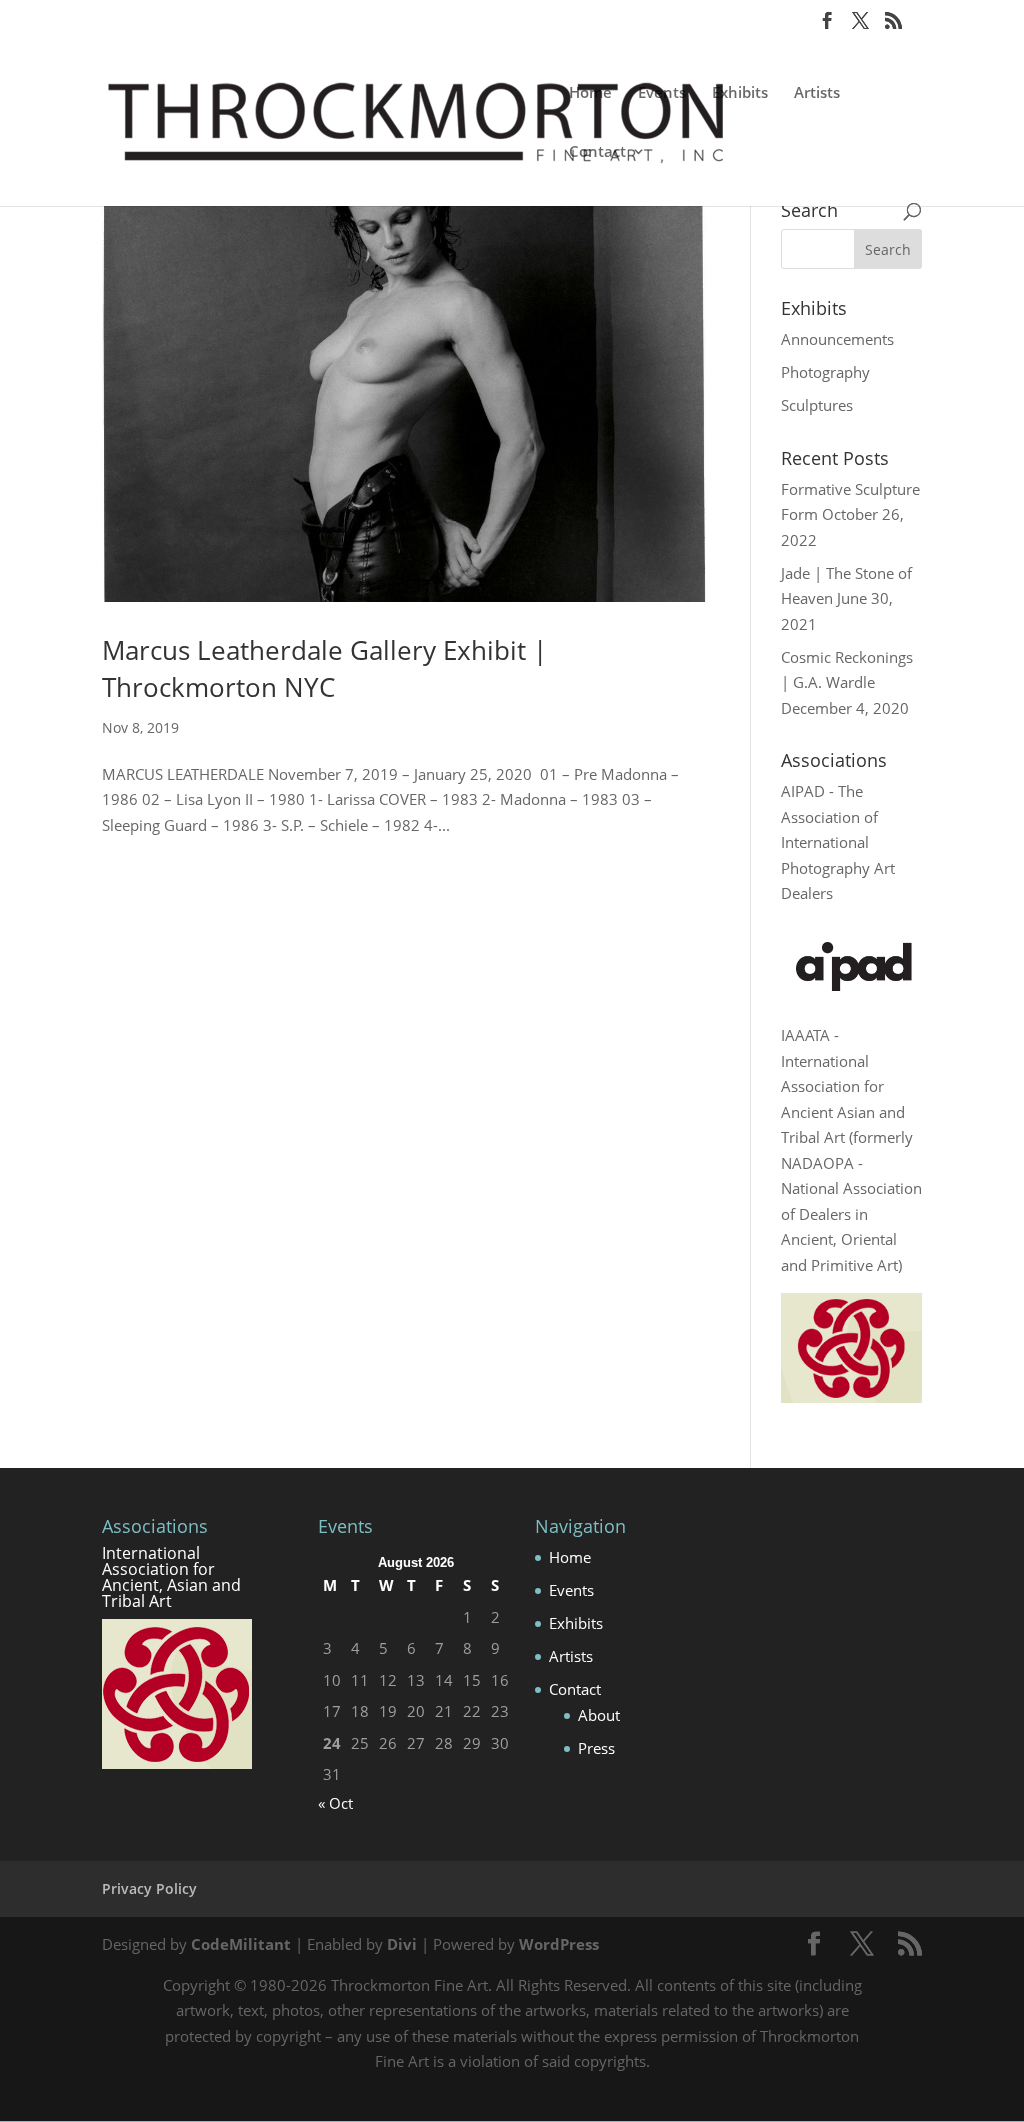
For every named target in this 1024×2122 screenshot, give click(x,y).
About (599, 1715)
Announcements (837, 339)
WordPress (559, 1944)
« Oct (335, 1803)
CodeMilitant (241, 1944)
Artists (817, 93)
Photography (825, 372)
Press (596, 1748)
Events (662, 93)
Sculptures (817, 405)
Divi (402, 1944)
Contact (597, 152)
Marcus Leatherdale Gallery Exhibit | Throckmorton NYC (324, 668)
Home (590, 93)
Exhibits (740, 93)
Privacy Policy (149, 1888)
